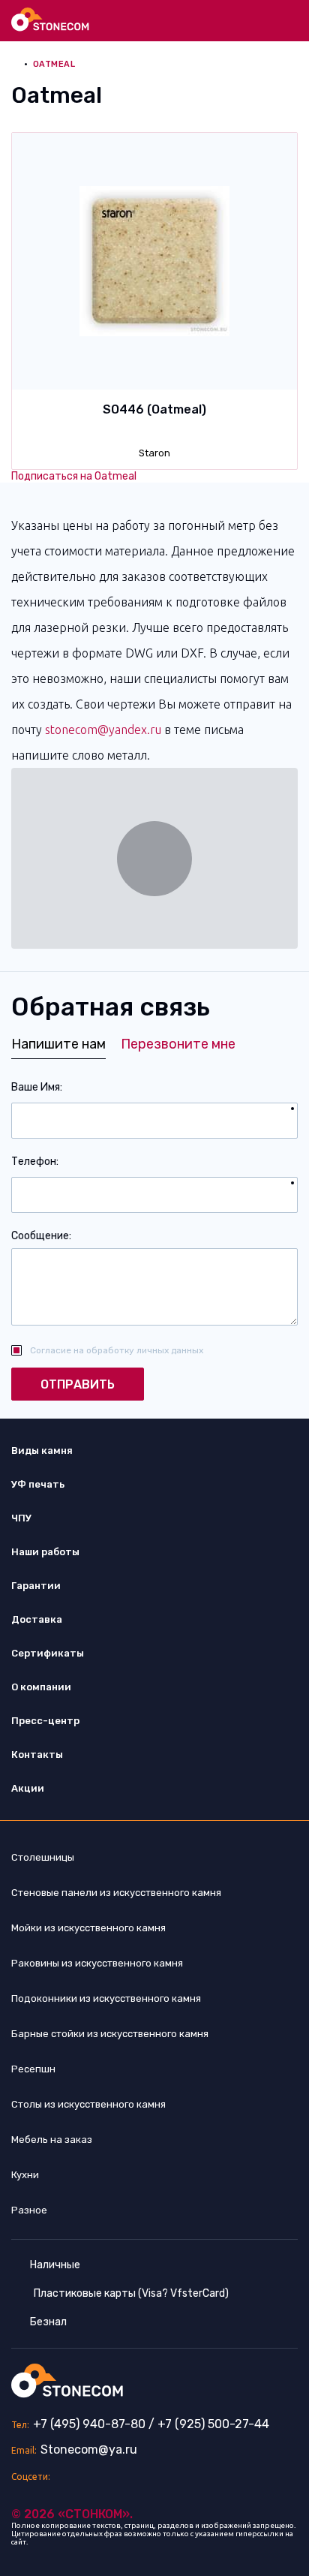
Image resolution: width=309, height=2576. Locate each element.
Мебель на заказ (52, 2140)
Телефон (34, 1162)
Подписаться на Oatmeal (74, 476)
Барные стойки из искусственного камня (110, 2034)
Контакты (37, 1754)
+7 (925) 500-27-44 (213, 2424)
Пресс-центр (45, 1721)
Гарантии (36, 1586)
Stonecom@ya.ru (89, 2450)
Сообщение (40, 1236)
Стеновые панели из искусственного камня (116, 1893)
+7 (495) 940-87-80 (89, 2424)
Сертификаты (48, 1653)
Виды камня (42, 1451)
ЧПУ (21, 1518)
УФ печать (38, 1484)
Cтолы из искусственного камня (88, 2104)
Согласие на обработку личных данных (117, 1350)
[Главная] (51, 19)
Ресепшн (33, 2069)
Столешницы (43, 1857)
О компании (41, 1687)
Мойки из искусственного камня (88, 1928)
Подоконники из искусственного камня (106, 1998)
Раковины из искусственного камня (97, 1963)
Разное (29, 2210)
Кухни (25, 2175)
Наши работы (45, 1552)
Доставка (37, 1619)
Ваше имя (36, 1087)
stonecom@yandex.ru (103, 730)
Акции (28, 1788)
